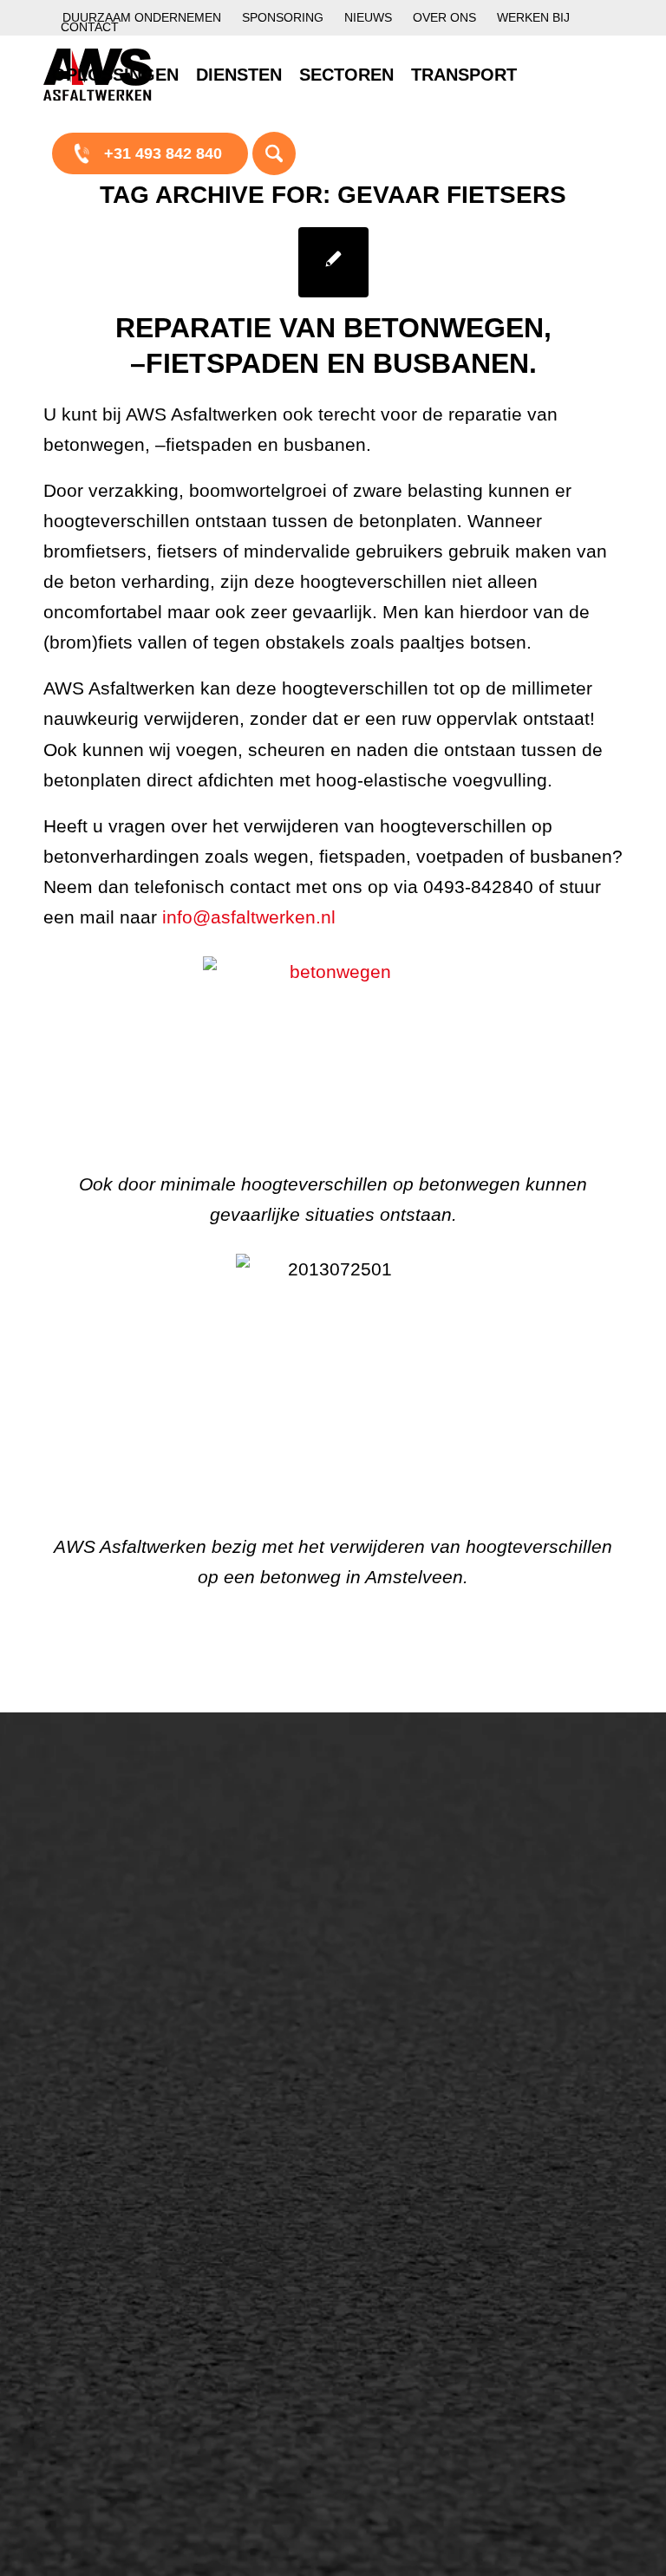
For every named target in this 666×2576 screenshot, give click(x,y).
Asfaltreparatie (111, 1904)
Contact (90, 27)
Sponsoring (283, 17)
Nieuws (368, 17)
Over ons (444, 17)
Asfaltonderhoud (118, 1875)
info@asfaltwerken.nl (249, 917)
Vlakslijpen (405, 1975)
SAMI (387, 1887)
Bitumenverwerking (127, 1934)
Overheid (92, 2240)
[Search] (274, 153)
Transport (247, 2064)
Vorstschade (411, 2005)
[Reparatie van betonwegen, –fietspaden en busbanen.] (333, 262)
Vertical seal (410, 1946)
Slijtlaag (242, 1975)
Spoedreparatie (114, 1992)
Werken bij (533, 17)
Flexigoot (399, 1916)
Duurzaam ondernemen (142, 17)
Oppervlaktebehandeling (145, 1963)
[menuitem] (142, 18)
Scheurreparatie (423, 1857)
